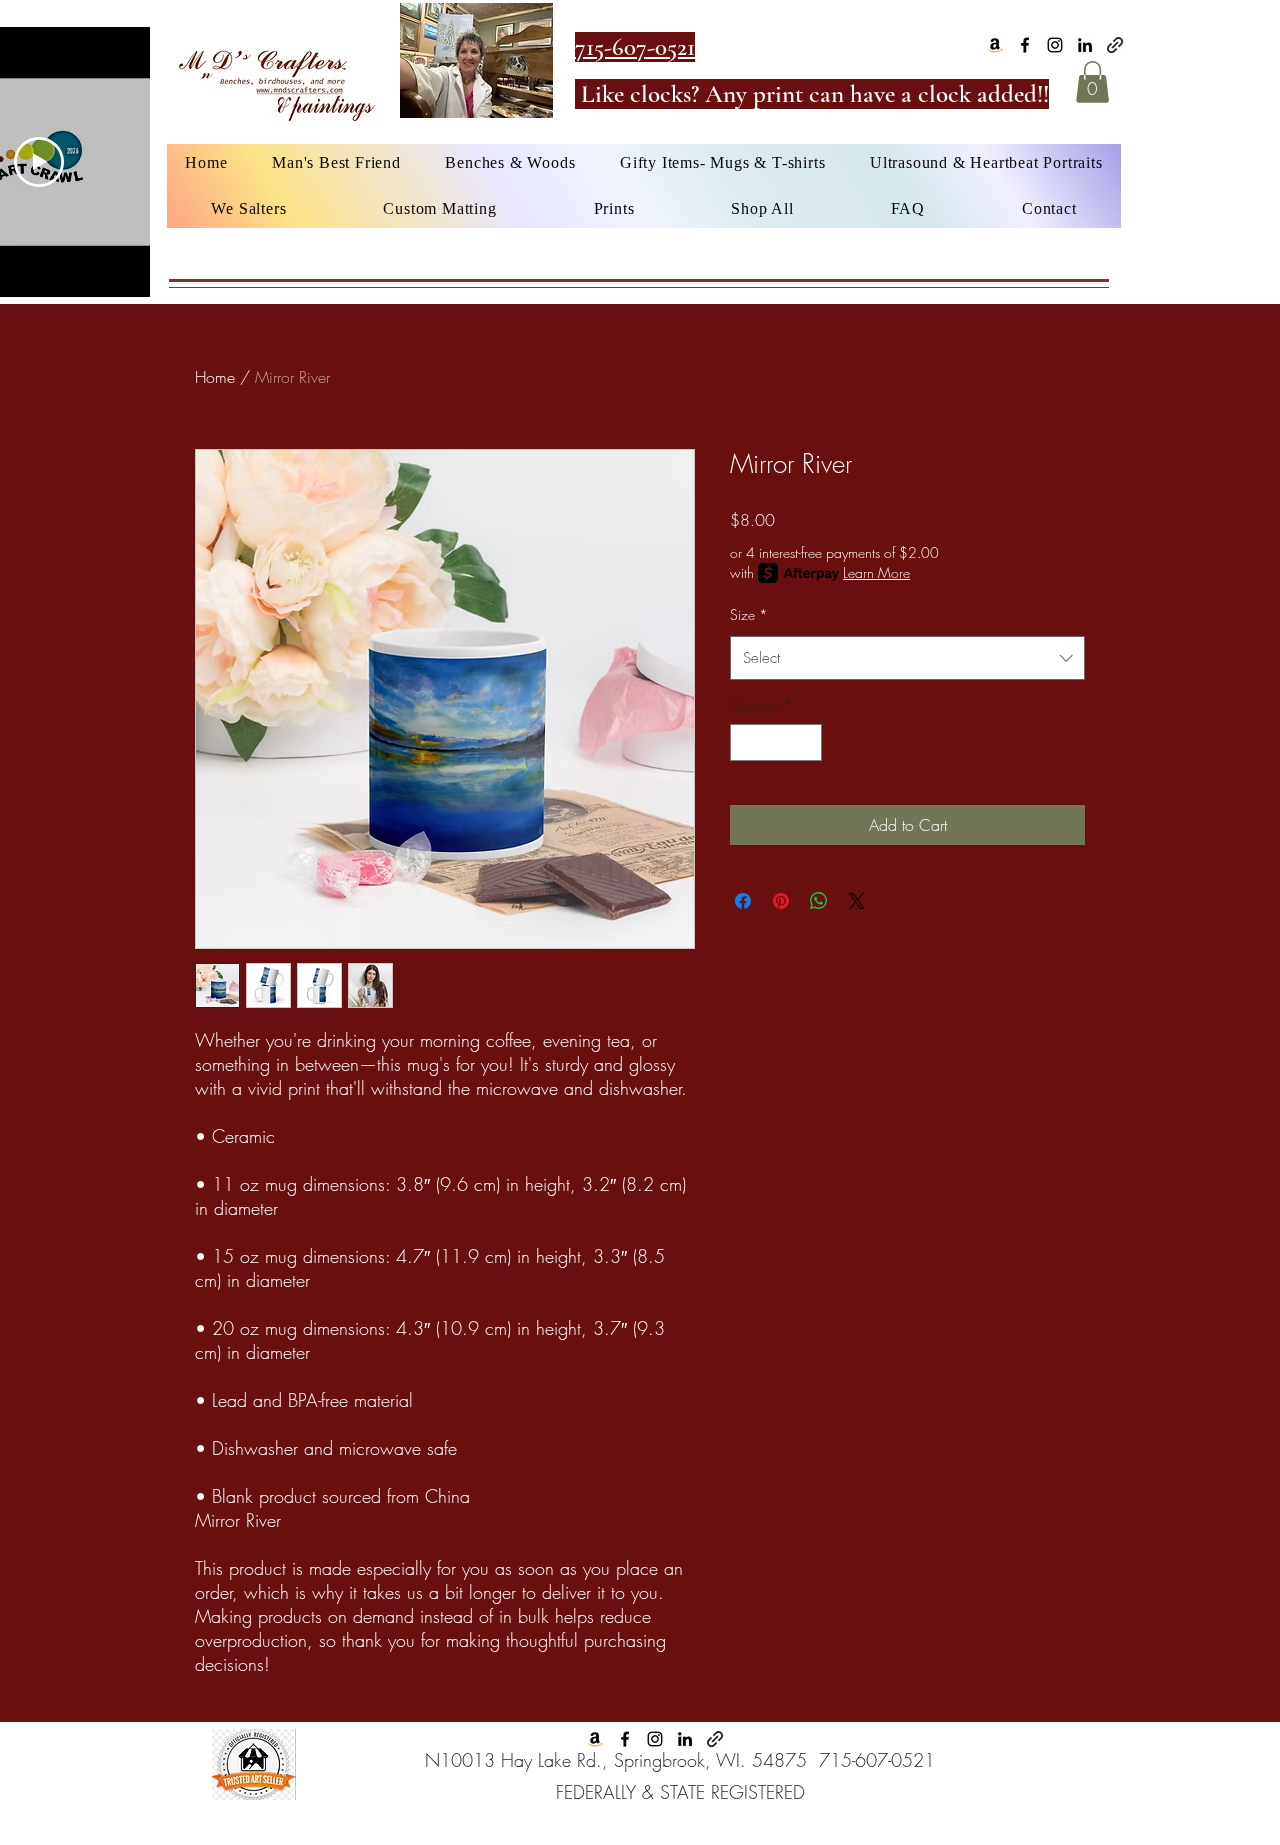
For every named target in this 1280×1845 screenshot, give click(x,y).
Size (749, 614)
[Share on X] (857, 901)
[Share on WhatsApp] (819, 901)
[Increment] (806, 742)
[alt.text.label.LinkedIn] (1085, 45)
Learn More (876, 572)
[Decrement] (745, 742)
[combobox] (907, 658)
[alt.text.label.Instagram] (1055, 45)
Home (215, 377)
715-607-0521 (877, 1760)
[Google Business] (1115, 45)
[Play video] (39, 162)
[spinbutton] (776, 742)
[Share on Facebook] (743, 901)
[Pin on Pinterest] (781, 901)
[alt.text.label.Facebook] (1025, 45)
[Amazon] (995, 45)
